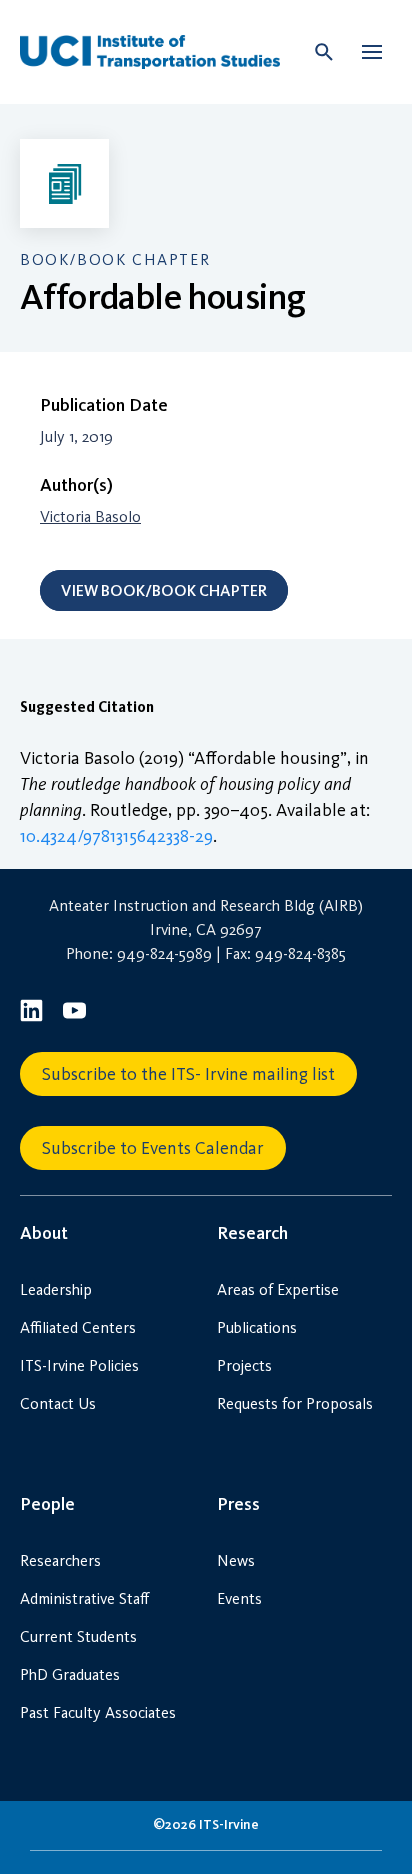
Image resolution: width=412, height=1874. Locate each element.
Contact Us (58, 1403)
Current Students (78, 1636)
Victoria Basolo (90, 516)
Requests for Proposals (295, 1403)
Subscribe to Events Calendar (153, 1148)
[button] (372, 52)
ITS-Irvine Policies (79, 1365)
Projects (244, 1365)
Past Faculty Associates (98, 1712)
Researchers (60, 1560)
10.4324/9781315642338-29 (116, 836)
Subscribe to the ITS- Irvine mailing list (188, 1074)
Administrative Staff (84, 1598)
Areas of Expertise (278, 1289)
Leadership (56, 1289)
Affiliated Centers (78, 1327)
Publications (257, 1327)
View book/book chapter (164, 590)
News (236, 1560)
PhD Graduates (70, 1674)
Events (239, 1598)
